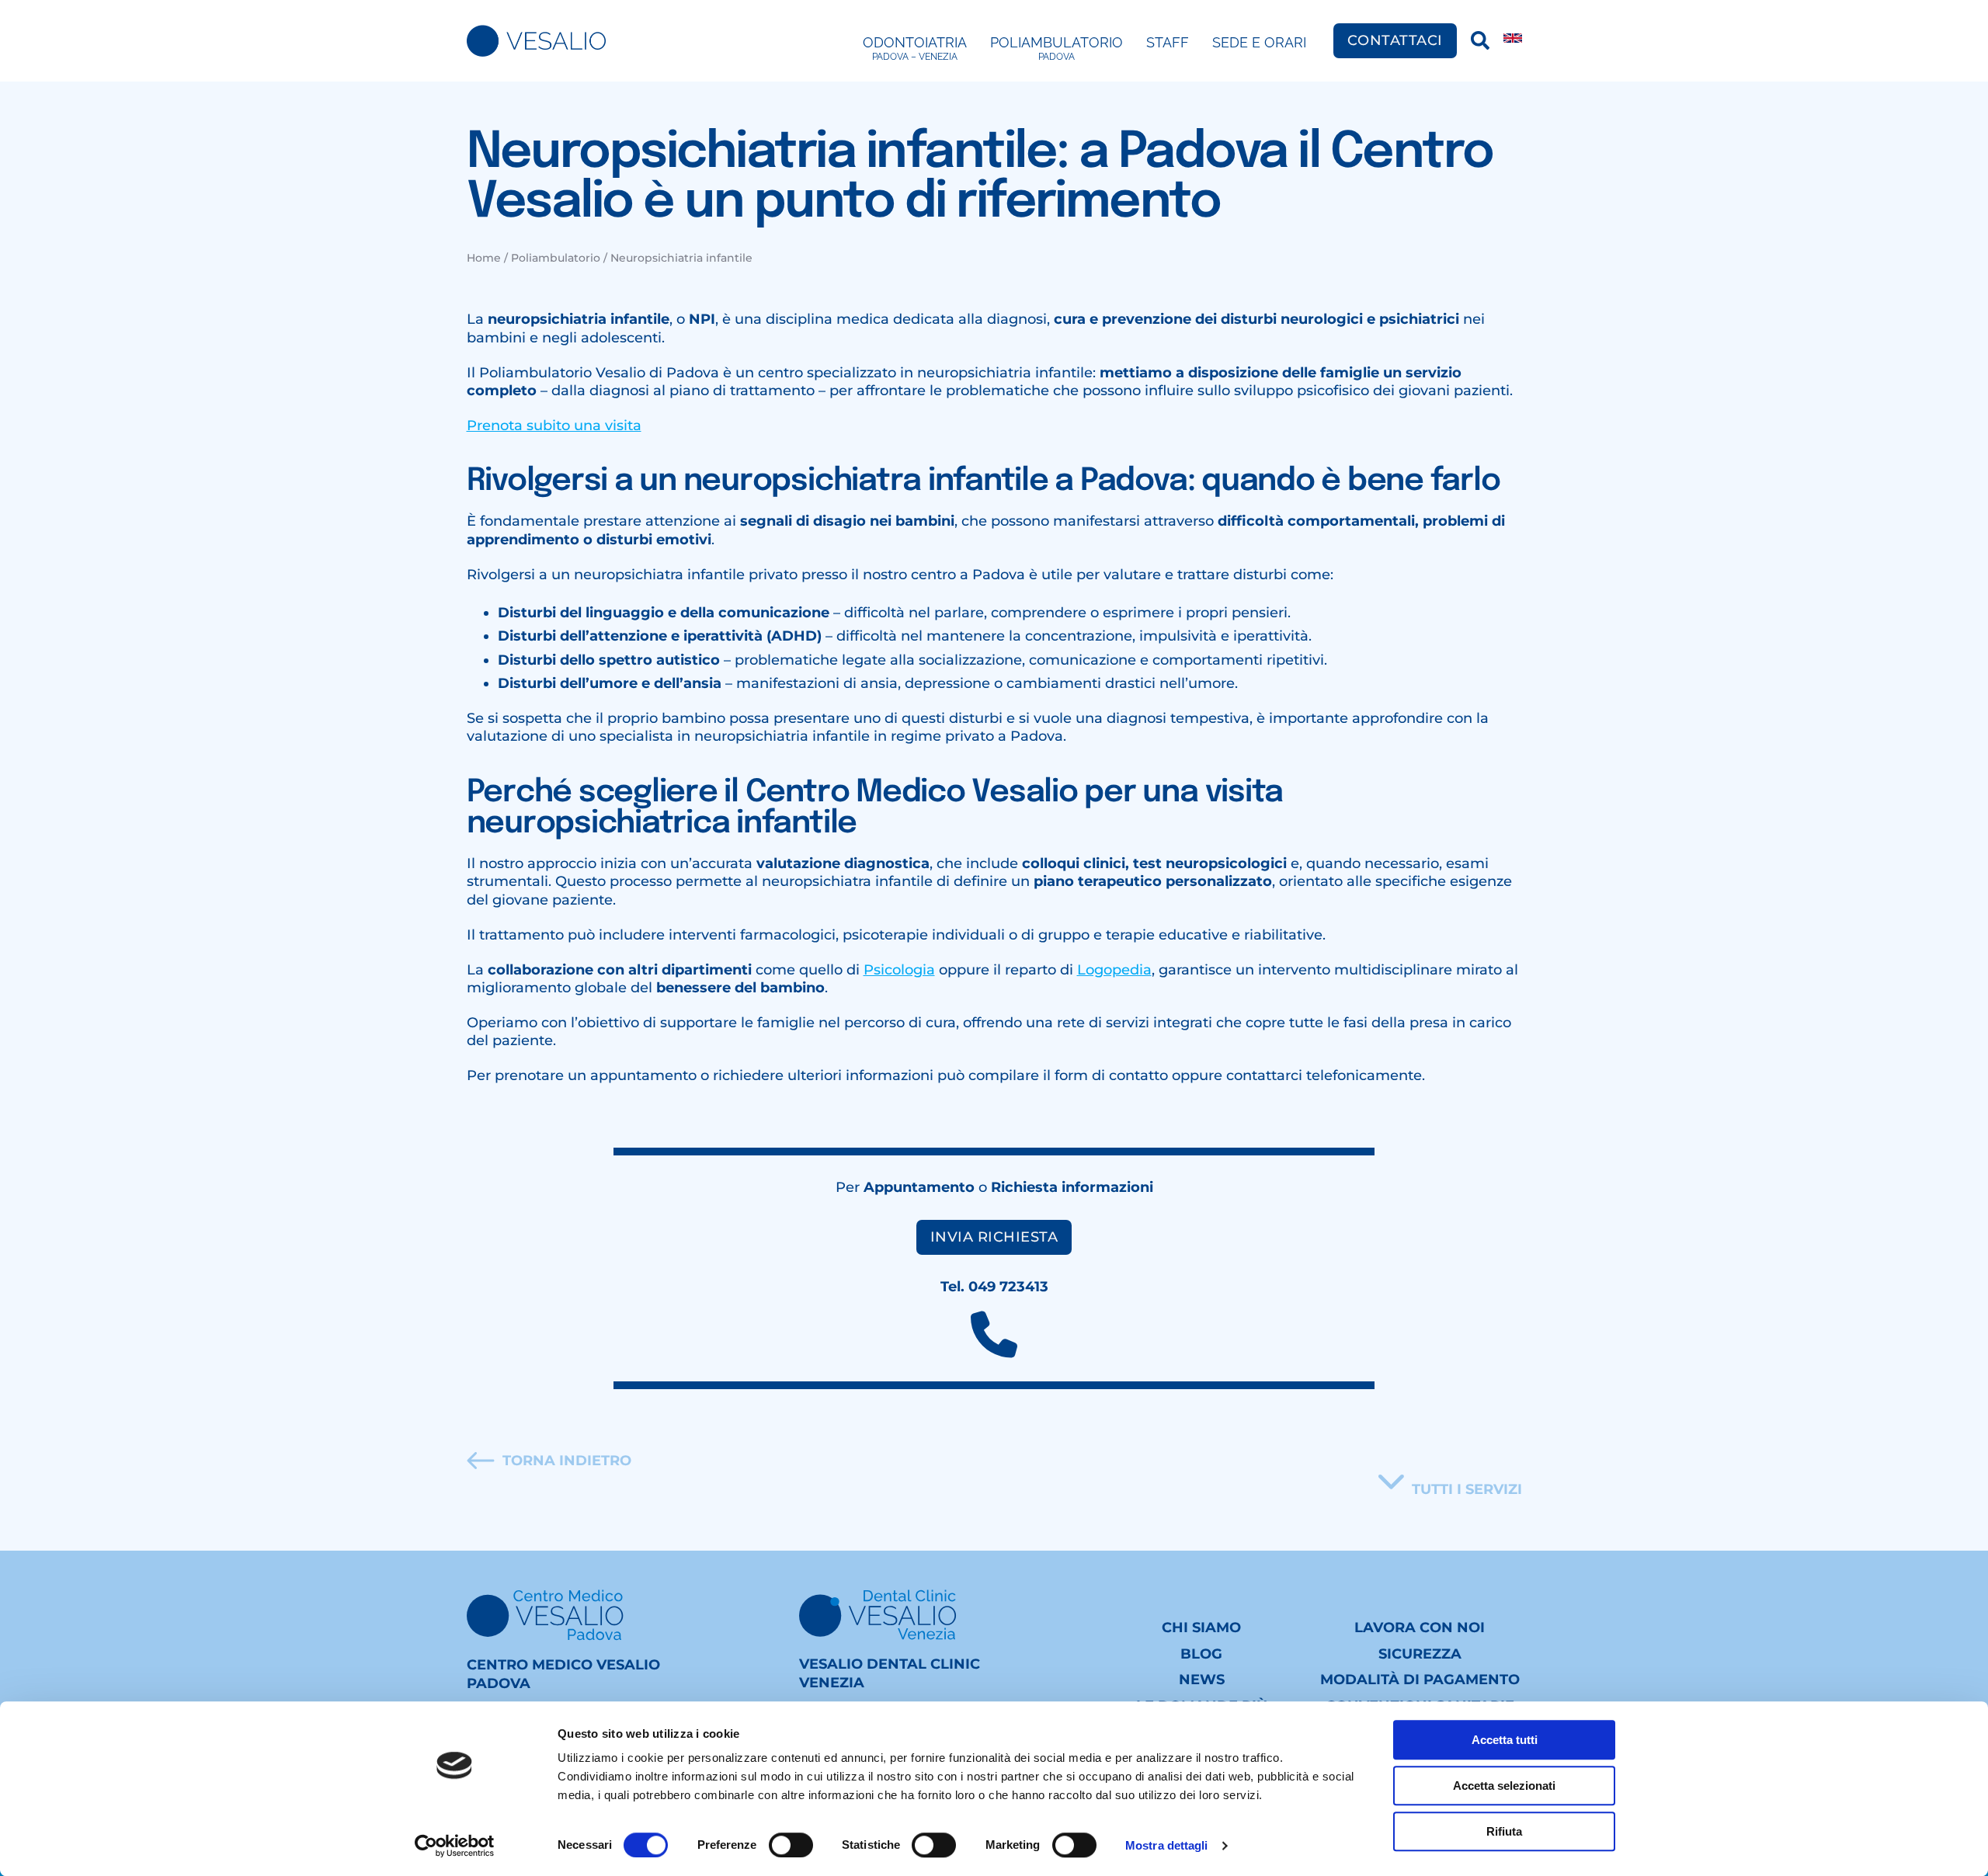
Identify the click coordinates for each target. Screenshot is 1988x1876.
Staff (1168, 42)
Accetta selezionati (1504, 1786)
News (1202, 1680)
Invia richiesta (994, 1237)
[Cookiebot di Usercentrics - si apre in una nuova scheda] (455, 1846)
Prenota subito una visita (554, 426)
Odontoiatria (915, 48)
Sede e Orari (1259, 42)
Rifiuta (1504, 1831)
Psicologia (899, 970)
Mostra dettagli (1167, 1845)
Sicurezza (1420, 1654)
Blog (1201, 1654)
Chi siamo (1201, 1628)
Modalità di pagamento (1420, 1680)
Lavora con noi (1420, 1628)
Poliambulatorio (1057, 48)
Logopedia (1114, 970)
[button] (1450, 1482)
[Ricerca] (1480, 40)
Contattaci (1395, 40)
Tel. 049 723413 (994, 1287)
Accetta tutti (1505, 1740)
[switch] (791, 1845)
